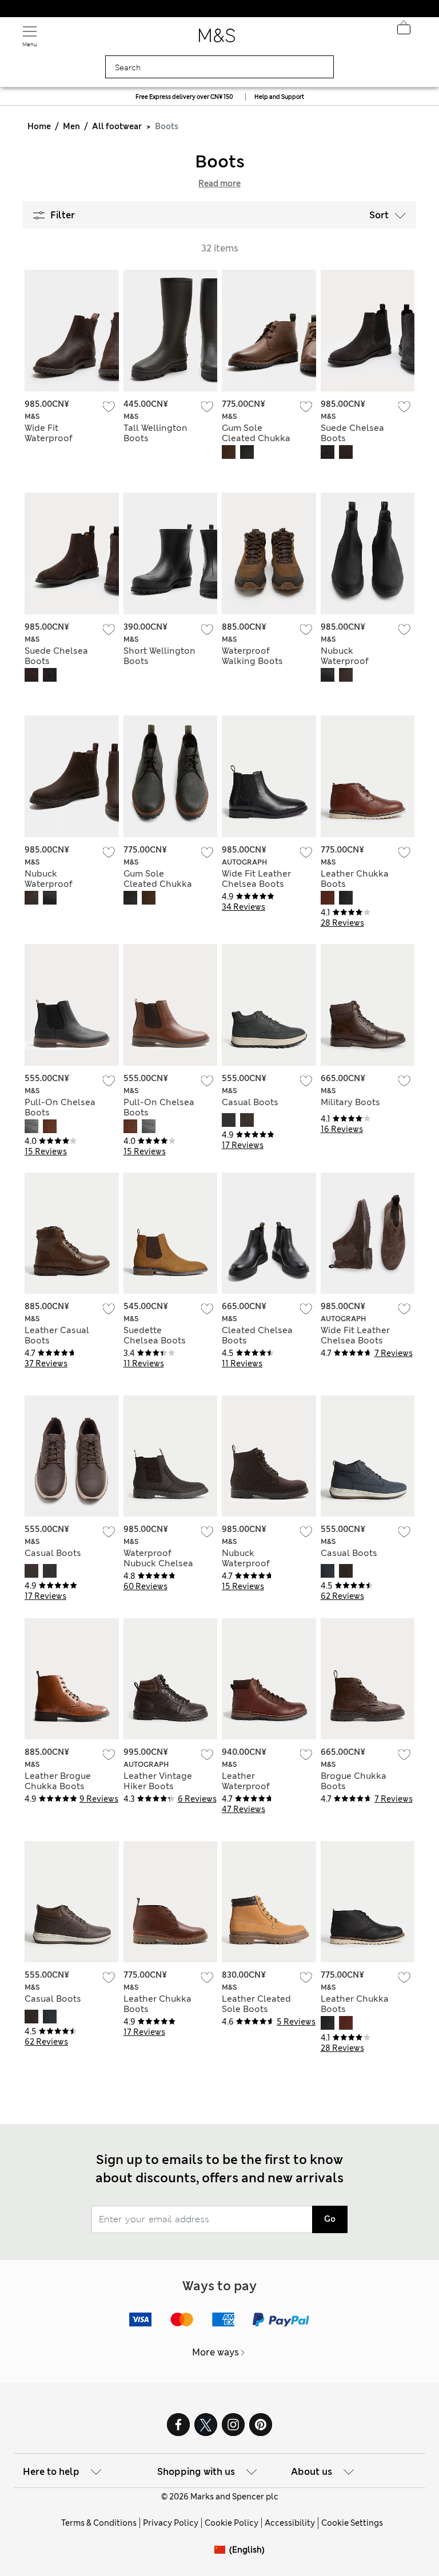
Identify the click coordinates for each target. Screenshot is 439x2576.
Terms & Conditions (99, 2523)
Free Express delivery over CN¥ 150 (184, 97)
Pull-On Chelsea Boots (60, 1107)
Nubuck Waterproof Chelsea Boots (352, 661)
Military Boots (350, 1102)
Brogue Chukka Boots (354, 1781)
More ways (215, 2352)
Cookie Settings (352, 2523)
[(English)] (222, 2559)
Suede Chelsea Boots (352, 433)
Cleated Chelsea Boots (257, 1335)
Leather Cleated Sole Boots (256, 2004)
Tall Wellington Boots (155, 433)
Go (330, 2219)
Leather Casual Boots (57, 1335)
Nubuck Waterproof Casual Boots (250, 1563)
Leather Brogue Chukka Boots (58, 1781)
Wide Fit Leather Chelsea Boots (256, 879)
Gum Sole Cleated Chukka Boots (256, 438)
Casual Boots (250, 1102)
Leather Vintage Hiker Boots (158, 1781)
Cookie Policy (232, 2523)
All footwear (117, 126)
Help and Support (279, 97)
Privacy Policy (171, 2523)
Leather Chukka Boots (355, 879)
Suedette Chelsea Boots (155, 1335)
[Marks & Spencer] (217, 39)
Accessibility (290, 2523)
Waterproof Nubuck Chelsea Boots (158, 1563)
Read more (219, 183)
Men (71, 126)
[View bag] (404, 31)
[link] (222, 2550)
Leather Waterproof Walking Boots (252, 1786)
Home (39, 126)
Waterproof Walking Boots (252, 656)
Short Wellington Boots (159, 656)
